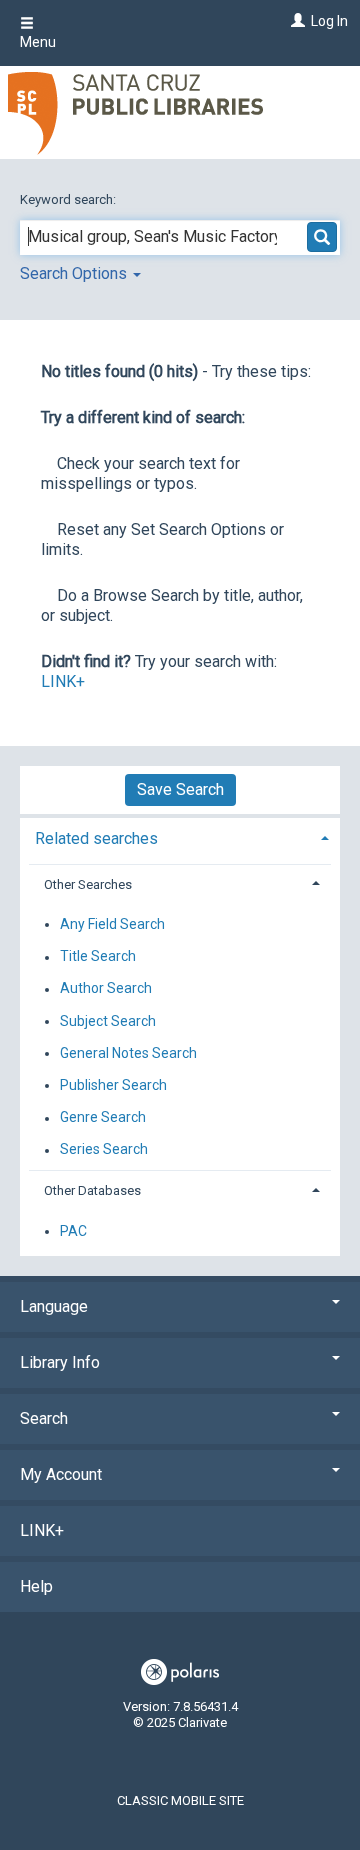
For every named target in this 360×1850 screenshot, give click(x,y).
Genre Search (103, 1118)
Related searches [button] (96, 838)
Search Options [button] (75, 273)
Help (36, 1586)
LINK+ (63, 681)
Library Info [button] (60, 1362)
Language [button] (54, 1306)
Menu (38, 42)
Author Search (106, 989)
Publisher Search (113, 1085)
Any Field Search (112, 924)
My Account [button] (61, 1474)
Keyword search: (69, 199)
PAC (73, 1231)
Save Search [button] (180, 789)
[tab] (180, 836)
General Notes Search (128, 1053)
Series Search (104, 1150)
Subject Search (108, 1021)
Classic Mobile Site (180, 1800)
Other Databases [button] (92, 1190)
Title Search (98, 957)
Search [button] (44, 1418)
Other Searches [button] (88, 884)
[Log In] (295, 21)
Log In (329, 21)
